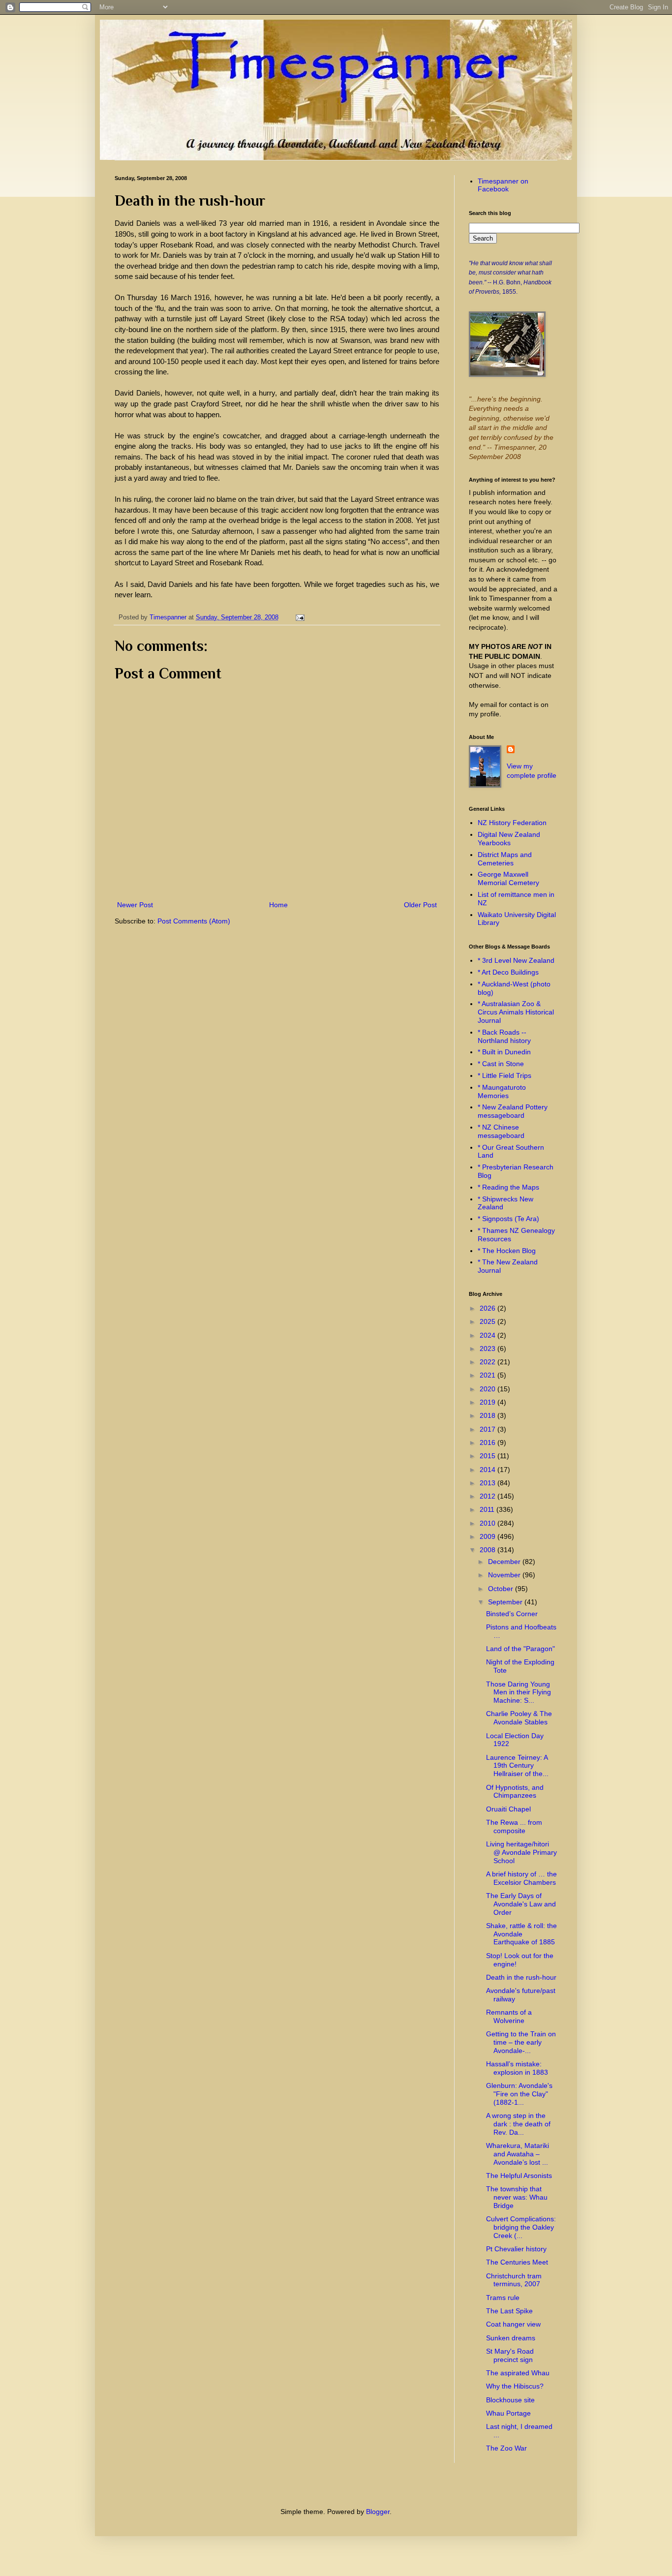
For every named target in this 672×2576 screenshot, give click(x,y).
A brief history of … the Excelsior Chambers (521, 1878)
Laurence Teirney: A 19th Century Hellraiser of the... (517, 1766)
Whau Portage (508, 2413)
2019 (489, 1402)
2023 (489, 1349)
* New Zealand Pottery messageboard (513, 1111)
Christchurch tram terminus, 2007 (514, 2280)
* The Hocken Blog (507, 1251)
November (505, 1575)
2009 (489, 1536)
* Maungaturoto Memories (502, 1091)
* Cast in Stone (501, 1064)
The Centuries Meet (517, 2262)
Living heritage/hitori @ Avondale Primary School (521, 1852)
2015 (489, 1456)
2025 (489, 1321)
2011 (488, 1509)
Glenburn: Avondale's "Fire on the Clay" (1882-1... (519, 2094)
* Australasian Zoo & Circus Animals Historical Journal (516, 1012)
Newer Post (135, 905)
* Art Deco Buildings (508, 972)
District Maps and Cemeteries (505, 859)
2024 (489, 1335)
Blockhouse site (510, 2400)
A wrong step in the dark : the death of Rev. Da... (518, 2124)
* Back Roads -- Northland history (504, 1036)
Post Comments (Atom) (194, 921)
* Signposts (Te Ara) (508, 1219)
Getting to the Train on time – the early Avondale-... (521, 2042)
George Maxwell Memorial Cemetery (508, 878)
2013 (489, 1483)
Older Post (420, 905)
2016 (489, 1442)
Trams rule (503, 2298)
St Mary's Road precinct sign (510, 2355)
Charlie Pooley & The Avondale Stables (519, 1718)
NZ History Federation (512, 823)
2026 (489, 1308)
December (505, 1562)
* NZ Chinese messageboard (501, 1131)
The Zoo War (506, 2448)
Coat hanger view (513, 2324)
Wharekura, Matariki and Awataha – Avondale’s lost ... (518, 2154)
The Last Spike (509, 2311)
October (502, 1589)
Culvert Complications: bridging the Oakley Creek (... (521, 2227)
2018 (489, 1415)
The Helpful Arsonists (519, 2176)
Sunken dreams (511, 2338)
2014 (489, 1470)
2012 (489, 1496)
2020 (489, 1389)
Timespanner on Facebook (503, 185)
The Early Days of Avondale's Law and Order (521, 1904)
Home (278, 905)
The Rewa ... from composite (514, 1826)
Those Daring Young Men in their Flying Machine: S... (519, 1692)
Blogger (378, 2512)
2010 (489, 1523)
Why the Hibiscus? (515, 2386)
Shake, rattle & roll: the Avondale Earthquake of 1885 (521, 1934)
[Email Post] (299, 617)
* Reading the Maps (508, 1187)
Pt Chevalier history (516, 2249)
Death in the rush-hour (521, 1977)
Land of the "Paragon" (520, 1649)
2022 (489, 1362)
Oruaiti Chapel (508, 1809)
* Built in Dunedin (504, 1052)
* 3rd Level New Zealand (516, 960)
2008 (489, 1550)
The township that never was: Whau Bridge (517, 2197)
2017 (489, 1429)
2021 (489, 1375)
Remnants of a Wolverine (509, 2016)
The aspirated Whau (518, 2373)
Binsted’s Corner (512, 1614)
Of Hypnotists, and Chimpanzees (515, 1792)
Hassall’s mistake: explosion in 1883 (517, 2068)
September (506, 1602)
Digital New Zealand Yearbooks (509, 839)
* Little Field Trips (504, 1075)
